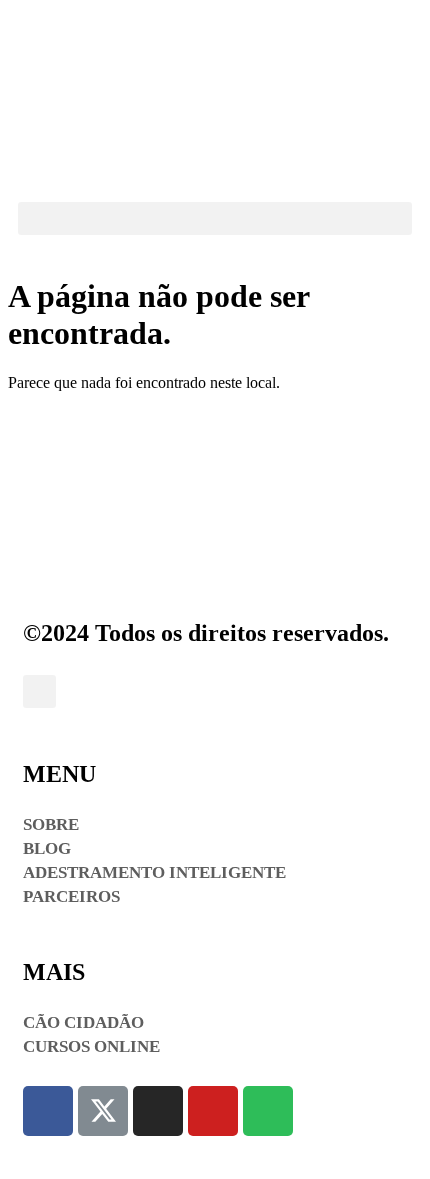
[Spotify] (268, 1111)
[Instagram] (158, 1111)
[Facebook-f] (48, 1111)
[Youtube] (213, 1111)
